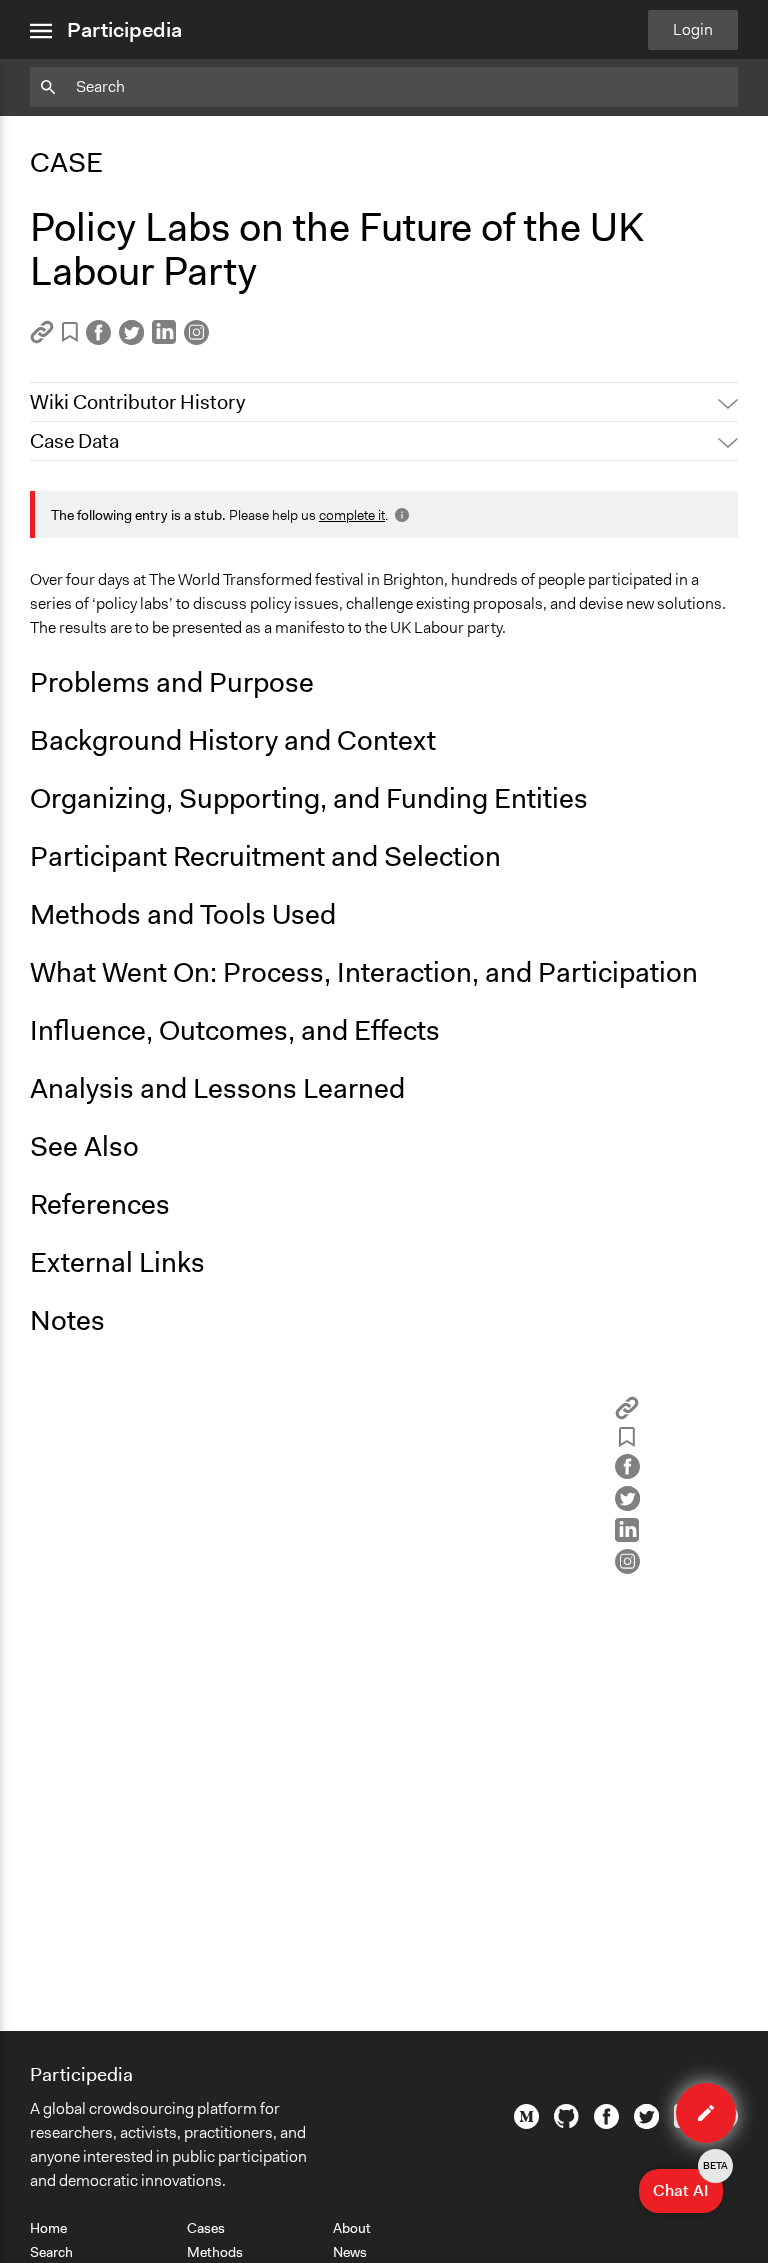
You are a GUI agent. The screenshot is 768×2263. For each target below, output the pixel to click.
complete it (352, 515)
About (352, 2228)
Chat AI (688, 2185)
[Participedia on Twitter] (646, 2124)
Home (48, 2228)
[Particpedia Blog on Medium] (526, 2124)
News (350, 2252)
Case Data (74, 441)
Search (51, 2252)
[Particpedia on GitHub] (566, 2123)
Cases (206, 2228)
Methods (215, 2252)
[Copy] (42, 338)
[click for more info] (400, 515)
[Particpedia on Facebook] (606, 2124)
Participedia (124, 30)
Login (693, 29)
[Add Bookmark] (70, 335)
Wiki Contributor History (137, 402)
